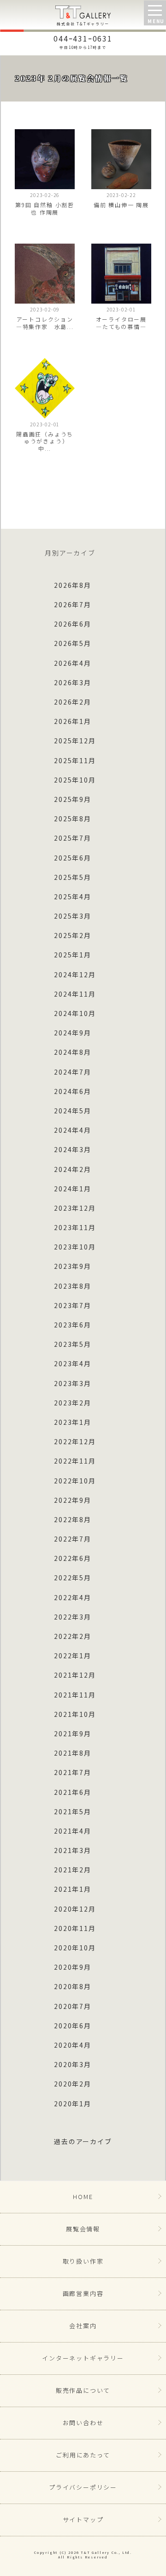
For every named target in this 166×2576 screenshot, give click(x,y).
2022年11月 (75, 1461)
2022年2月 (73, 1636)
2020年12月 (75, 1909)
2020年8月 (73, 1986)
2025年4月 (73, 897)
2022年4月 (73, 1597)
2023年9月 (73, 1266)
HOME (83, 2196)
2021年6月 (73, 1792)
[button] (155, 13)
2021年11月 (75, 1695)
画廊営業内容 (83, 2293)
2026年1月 (73, 721)
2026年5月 (73, 643)
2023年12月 (75, 1208)
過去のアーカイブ (83, 2141)
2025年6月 (73, 858)
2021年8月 (73, 1753)
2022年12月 (75, 1441)
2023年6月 (73, 1325)
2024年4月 (73, 1130)
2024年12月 (75, 974)
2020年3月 (73, 2064)
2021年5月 (73, 1811)
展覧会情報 (83, 2229)
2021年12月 (75, 1675)
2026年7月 (73, 604)
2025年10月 (75, 780)
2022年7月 (73, 1539)
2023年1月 (73, 1422)
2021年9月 (73, 1733)
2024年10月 (75, 1013)
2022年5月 (73, 1578)
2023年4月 (73, 1363)
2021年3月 (73, 1850)
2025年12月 (75, 741)
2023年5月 (73, 1344)
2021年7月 (73, 1772)
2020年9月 (73, 1967)
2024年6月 (73, 1091)
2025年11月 (75, 760)
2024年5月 (73, 1111)
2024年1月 (73, 1189)
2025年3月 (73, 916)
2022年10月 (75, 1481)
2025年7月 (73, 838)
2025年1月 (73, 955)
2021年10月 (75, 1714)
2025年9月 (73, 799)
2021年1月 (73, 1889)
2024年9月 (73, 1033)
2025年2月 (73, 935)
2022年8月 (73, 1519)
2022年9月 (73, 1500)
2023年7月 (73, 1305)
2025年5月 (73, 877)
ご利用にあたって (83, 2455)
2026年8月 (73, 585)
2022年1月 (73, 1656)
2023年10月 (75, 1247)
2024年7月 (73, 1072)
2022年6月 (73, 1558)
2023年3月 (73, 1383)
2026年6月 (73, 624)
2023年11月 (75, 1227)
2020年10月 (75, 1948)
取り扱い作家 (83, 2261)
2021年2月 (73, 1870)
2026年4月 (73, 663)
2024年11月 (75, 994)
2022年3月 (73, 1617)
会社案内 (83, 2326)
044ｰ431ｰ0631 (83, 41)
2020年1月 (73, 2104)
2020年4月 (73, 2045)
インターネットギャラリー (83, 2358)
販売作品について (83, 2390)
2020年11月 (75, 1928)
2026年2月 (73, 702)
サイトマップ (83, 2519)
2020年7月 (73, 2006)
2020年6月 (73, 2026)
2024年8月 (73, 1052)
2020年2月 (73, 2084)
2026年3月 (73, 682)
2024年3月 (73, 1149)
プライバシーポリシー (83, 2487)
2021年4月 (73, 1831)
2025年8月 (73, 819)
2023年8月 (73, 1286)
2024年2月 (73, 1169)
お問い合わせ (83, 2423)
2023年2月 (73, 1403)
